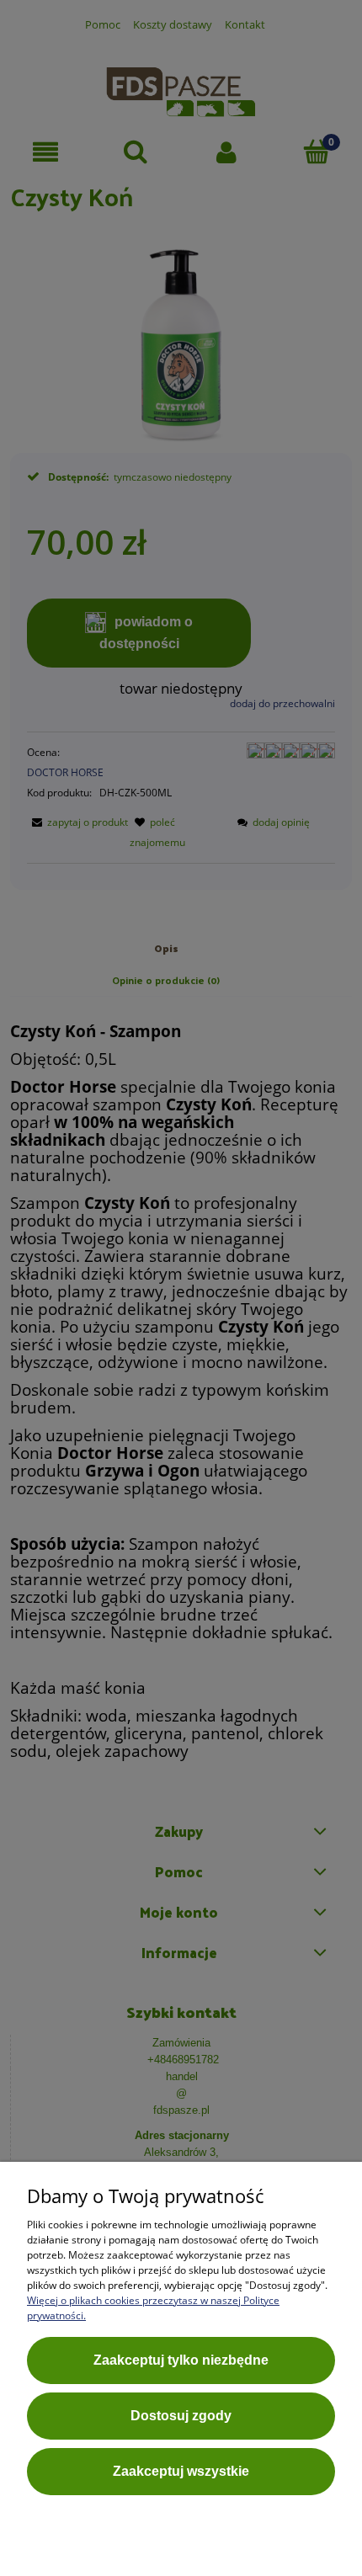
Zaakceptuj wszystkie (181, 2471)
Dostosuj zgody (181, 2416)
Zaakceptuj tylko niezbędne (181, 2360)
